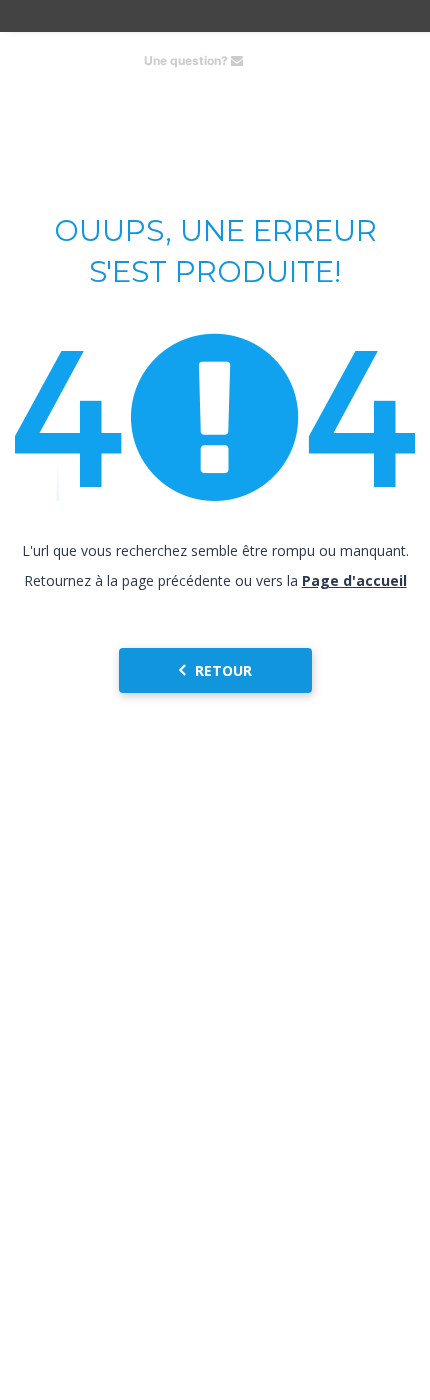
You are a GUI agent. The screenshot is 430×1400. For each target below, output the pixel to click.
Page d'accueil (354, 580)
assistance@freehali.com (327, 60)
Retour (223, 670)
